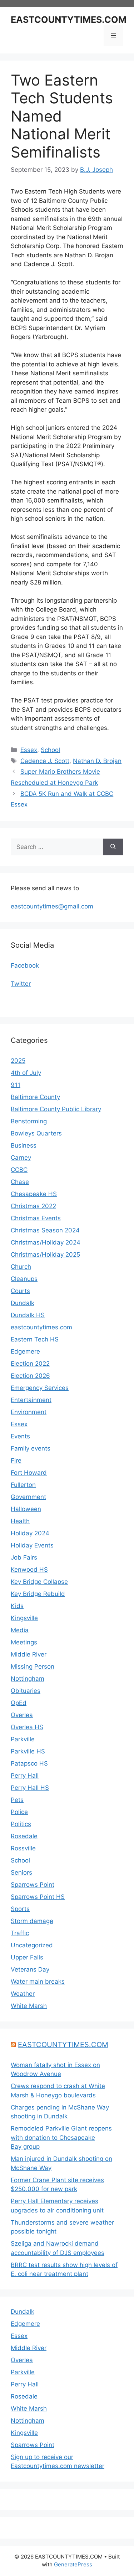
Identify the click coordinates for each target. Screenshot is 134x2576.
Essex (29, 750)
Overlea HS (27, 1727)
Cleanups (24, 1279)
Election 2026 (30, 1376)
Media (20, 1630)
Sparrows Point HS (38, 1897)
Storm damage (32, 1921)
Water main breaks (38, 1982)
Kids (17, 1606)
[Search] (113, 847)
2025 (18, 1061)
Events (20, 1436)
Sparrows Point (33, 1885)
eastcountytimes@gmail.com (52, 906)
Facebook (25, 965)
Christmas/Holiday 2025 (45, 1254)
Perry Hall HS (30, 1788)
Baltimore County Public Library (56, 1109)
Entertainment (31, 1400)
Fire (16, 1460)
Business (24, 1145)
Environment (29, 1412)
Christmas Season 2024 (45, 1230)
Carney (21, 1158)
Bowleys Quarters (36, 1133)
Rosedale (24, 1836)
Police (19, 1812)
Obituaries (26, 1691)
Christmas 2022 (33, 1206)
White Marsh (29, 2006)
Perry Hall (25, 1776)
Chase (20, 1182)
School (50, 750)
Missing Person (33, 1666)
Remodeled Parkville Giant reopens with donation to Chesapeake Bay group (61, 2137)
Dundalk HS (28, 1315)
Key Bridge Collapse (39, 1582)
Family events (31, 1448)
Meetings (24, 1642)
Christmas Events (36, 1218)
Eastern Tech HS (35, 1339)
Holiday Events (32, 1545)
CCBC (19, 1170)
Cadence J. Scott (45, 761)
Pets (17, 1800)
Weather (23, 1994)
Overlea (22, 1715)
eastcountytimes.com (41, 1327)
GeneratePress (73, 2564)
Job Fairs (24, 1557)
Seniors (21, 1872)
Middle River (29, 1654)
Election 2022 (30, 1364)
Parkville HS (28, 1751)
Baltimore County (35, 1097)
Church (21, 1267)
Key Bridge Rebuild (38, 1594)
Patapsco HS (29, 1763)
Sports (20, 1909)
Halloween (26, 1509)
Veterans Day (30, 1969)
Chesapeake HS (34, 1194)
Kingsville (24, 1618)
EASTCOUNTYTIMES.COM (69, 20)
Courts (20, 1291)
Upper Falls (27, 1957)
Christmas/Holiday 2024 (46, 1242)
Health (20, 1521)
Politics (21, 1824)
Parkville (23, 1739)
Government (28, 1497)
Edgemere (25, 1351)
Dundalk (23, 1303)
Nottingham (28, 1679)
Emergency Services (40, 1388)
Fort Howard (29, 1473)
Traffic (20, 1933)
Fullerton (23, 1485)
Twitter (21, 984)
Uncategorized (32, 1945)
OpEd (19, 1703)
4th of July (26, 1073)
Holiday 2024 (30, 1533)
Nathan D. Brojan (97, 761)
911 (16, 1085)
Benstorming (29, 1121)
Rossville (23, 1848)
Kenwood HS (29, 1570)
